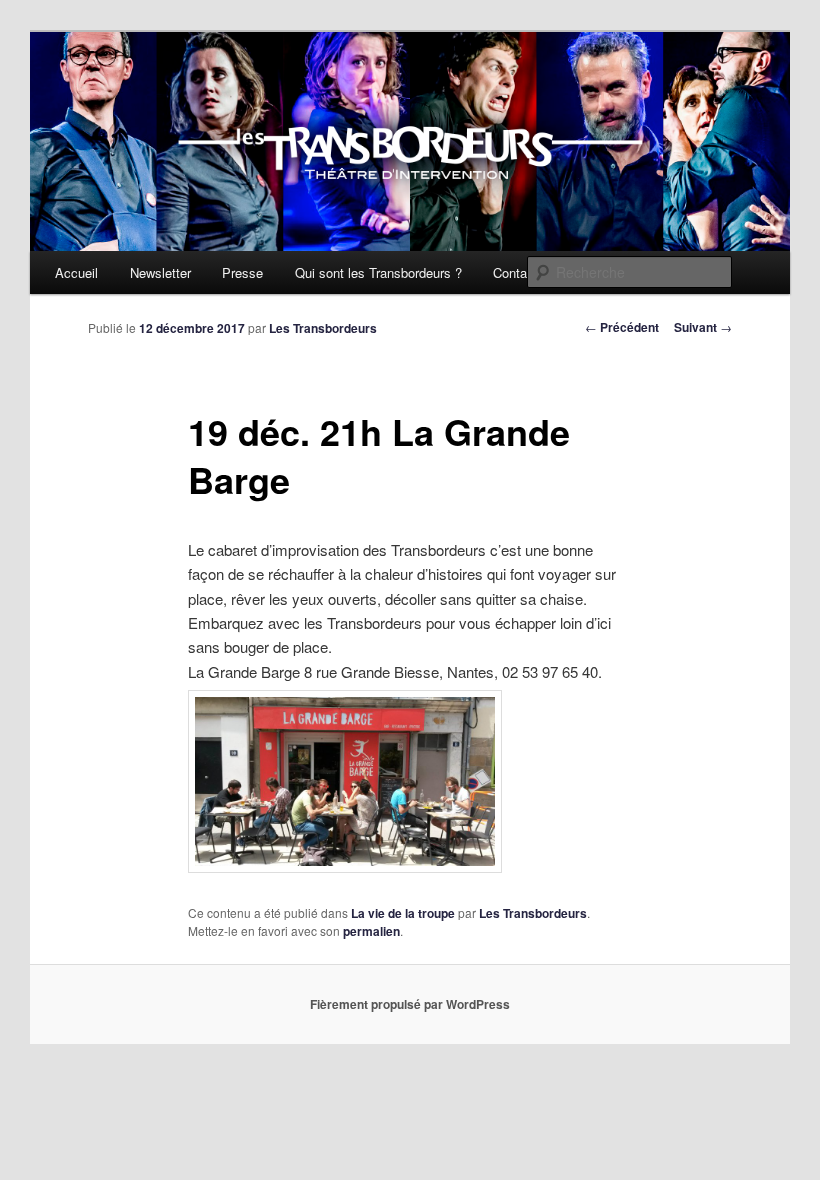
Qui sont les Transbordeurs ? (378, 272)
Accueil (76, 272)
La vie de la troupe (403, 913)
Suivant (703, 327)
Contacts (519, 272)
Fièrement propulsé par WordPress (410, 1004)
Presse (242, 272)
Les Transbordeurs (323, 328)
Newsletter (160, 272)
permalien (371, 931)
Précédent (622, 327)
